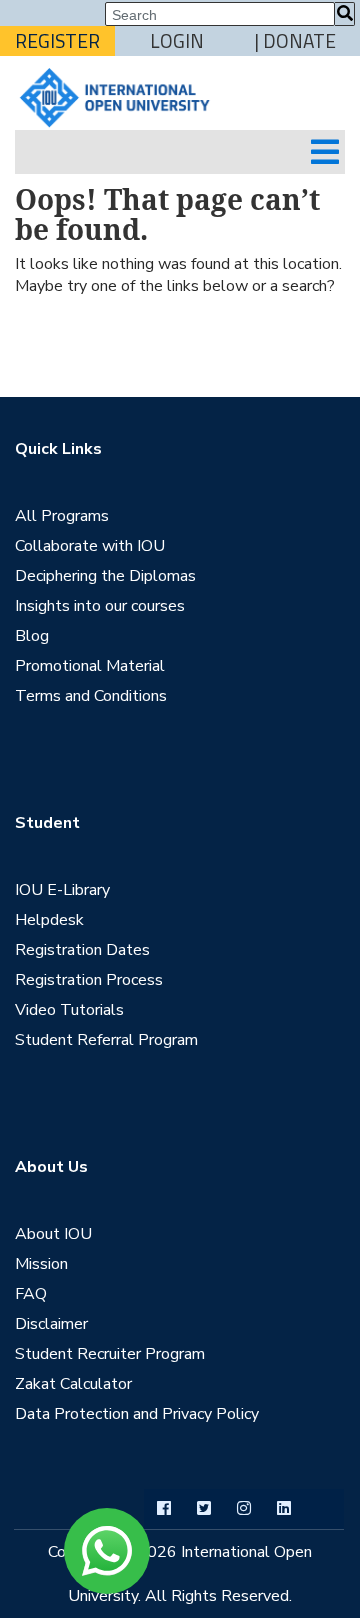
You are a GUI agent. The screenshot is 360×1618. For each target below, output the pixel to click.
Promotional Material (90, 666)
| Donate (295, 41)
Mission (41, 1264)
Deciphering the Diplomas (105, 576)
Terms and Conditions (91, 696)
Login (177, 41)
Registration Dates (82, 950)
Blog (32, 636)
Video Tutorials (69, 1010)
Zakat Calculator (73, 1384)
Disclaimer (51, 1324)
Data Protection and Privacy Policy (137, 1414)
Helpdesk (49, 920)
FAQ (31, 1294)
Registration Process (89, 980)
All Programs (62, 516)
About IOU (53, 1234)
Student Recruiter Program (110, 1354)
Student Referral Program (106, 1040)
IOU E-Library (62, 890)
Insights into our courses (100, 606)
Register (57, 41)
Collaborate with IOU (90, 546)
